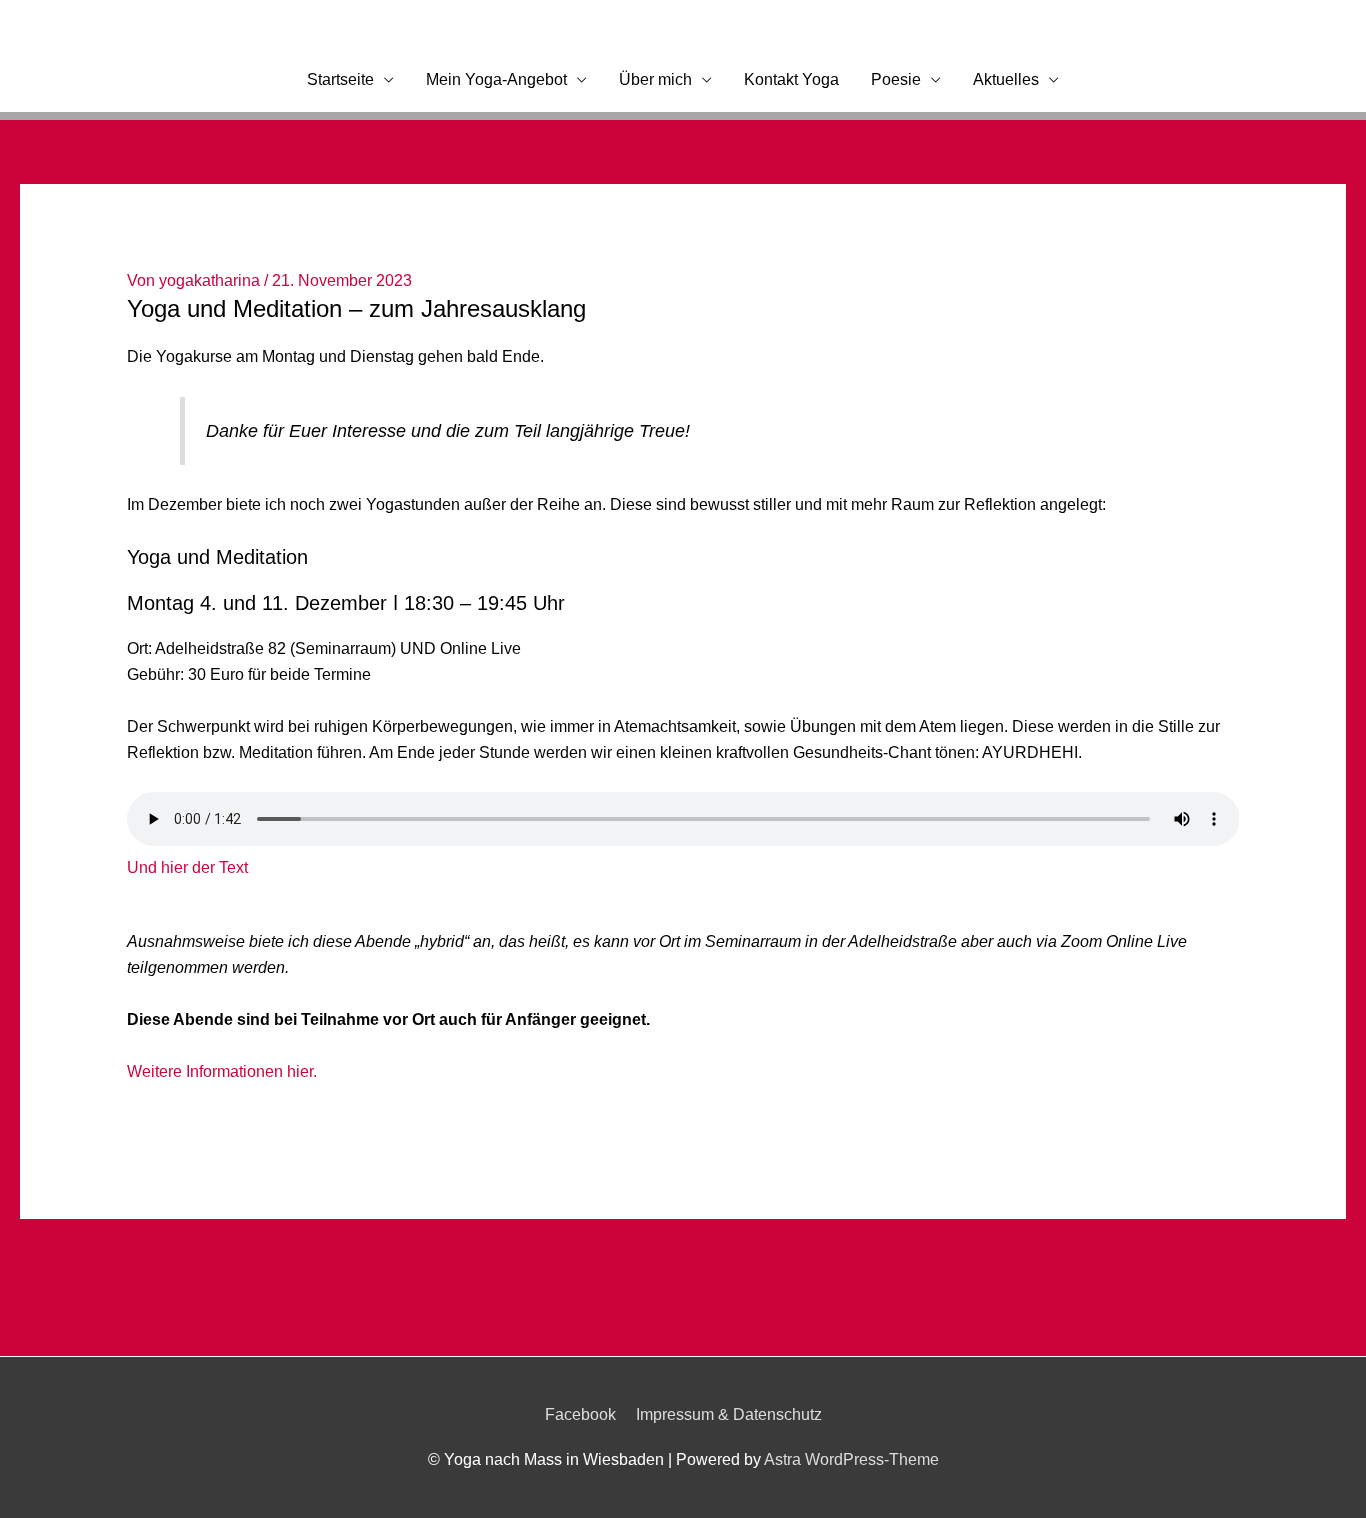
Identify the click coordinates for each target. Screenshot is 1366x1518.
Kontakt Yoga (791, 79)
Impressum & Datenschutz (729, 1414)
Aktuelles (1006, 79)
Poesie (896, 79)
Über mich (655, 79)
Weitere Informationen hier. (222, 1071)
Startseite (340, 79)
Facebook (580, 1414)
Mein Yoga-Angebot (496, 79)
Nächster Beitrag (1274, 1269)
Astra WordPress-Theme (851, 1459)
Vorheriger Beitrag (96, 1269)
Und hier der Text (187, 867)
